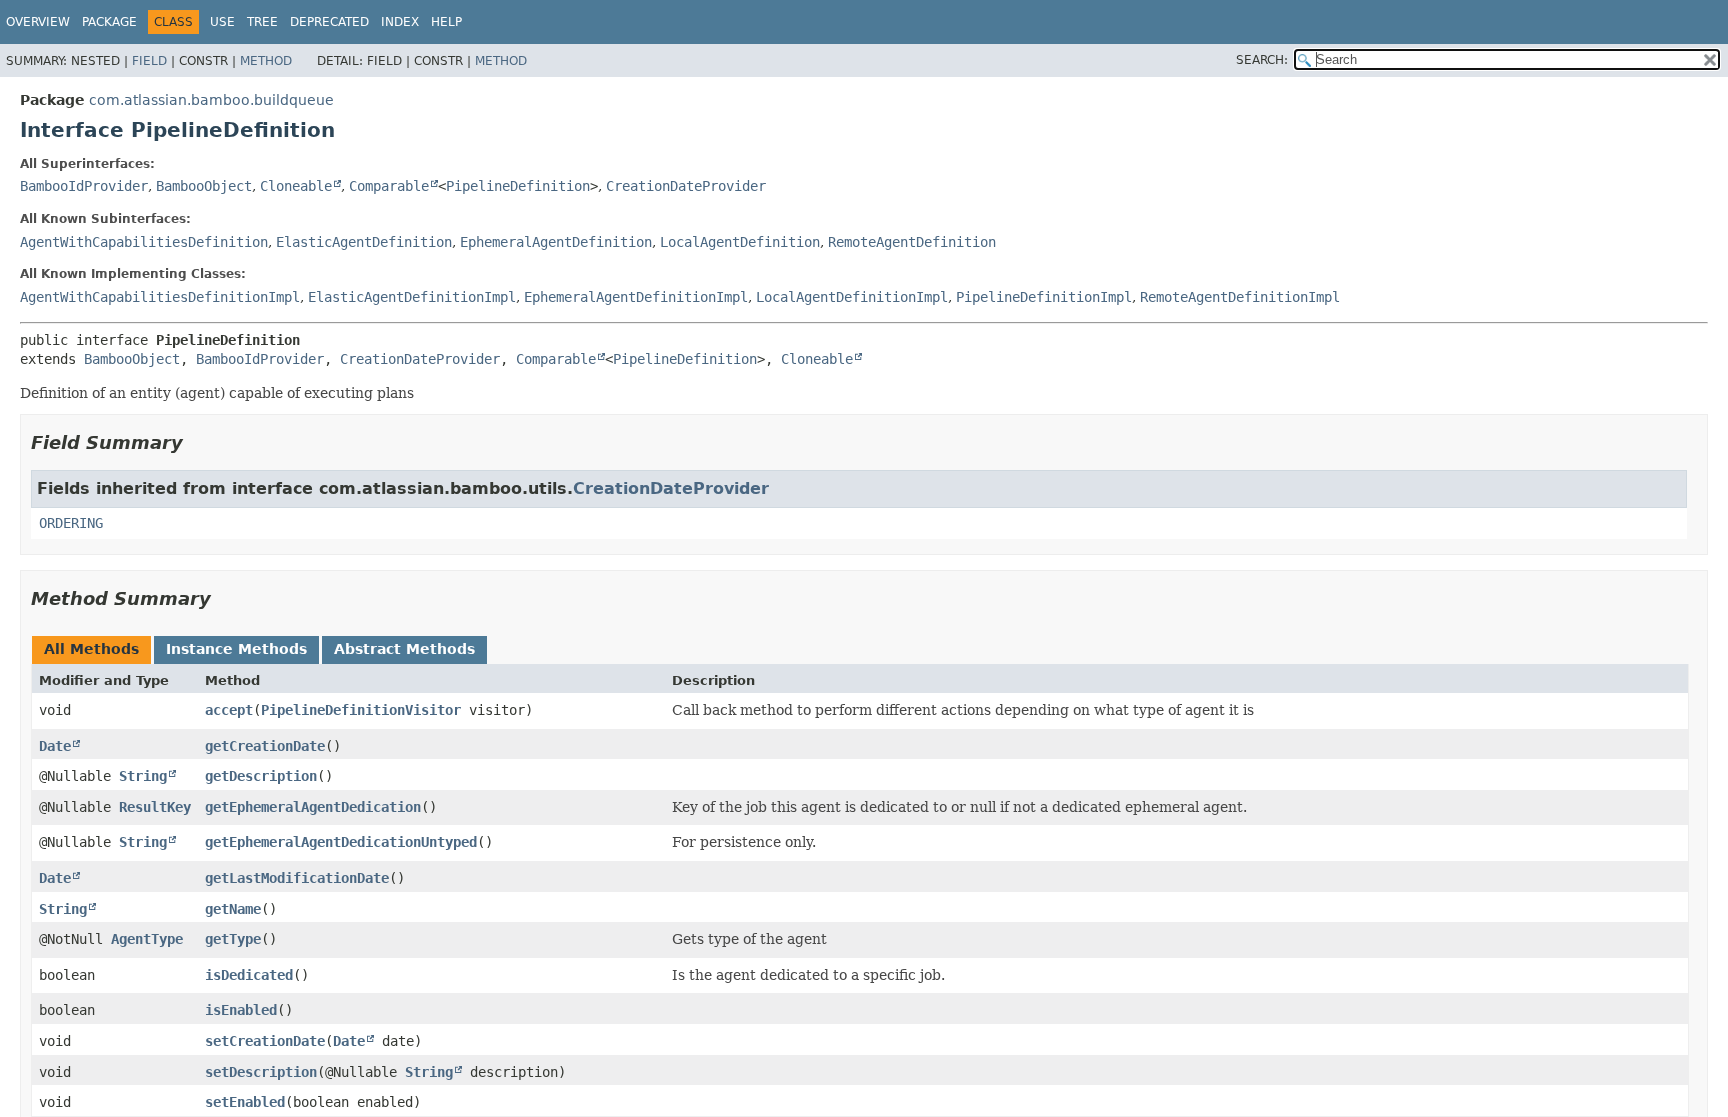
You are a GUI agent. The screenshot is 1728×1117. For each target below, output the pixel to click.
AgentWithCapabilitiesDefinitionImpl (160, 297)
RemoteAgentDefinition (912, 242)
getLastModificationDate (297, 878)
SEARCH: (1262, 60)
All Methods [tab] (91, 649)
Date (55, 746)
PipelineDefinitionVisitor (361, 710)
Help (446, 22)
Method (266, 61)
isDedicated (249, 975)
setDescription (261, 1072)
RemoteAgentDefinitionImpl (1240, 297)
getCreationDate (265, 746)
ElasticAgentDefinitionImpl (412, 297)
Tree (262, 22)
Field (149, 61)
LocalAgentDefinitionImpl (852, 297)
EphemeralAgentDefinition (556, 242)
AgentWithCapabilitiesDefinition (144, 242)
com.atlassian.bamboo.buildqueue (211, 100)
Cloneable (296, 186)
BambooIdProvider (84, 186)
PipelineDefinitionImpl (1044, 297)
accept (229, 710)
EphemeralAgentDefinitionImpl (636, 297)
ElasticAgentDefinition (364, 242)
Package (109, 22)
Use (222, 22)
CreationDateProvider (686, 186)
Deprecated (329, 22)
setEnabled (245, 1102)
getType (233, 939)
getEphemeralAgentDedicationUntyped (341, 842)
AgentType (147, 939)
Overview (38, 22)
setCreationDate (265, 1041)
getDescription (261, 776)
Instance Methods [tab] (236, 649)
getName (233, 909)
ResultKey (155, 807)
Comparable (389, 186)
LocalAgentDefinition (740, 242)
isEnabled (241, 1010)
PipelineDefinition (518, 186)
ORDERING (71, 523)
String (143, 776)
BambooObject (204, 186)
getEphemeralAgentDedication (313, 807)
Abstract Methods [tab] (404, 649)
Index (400, 22)
